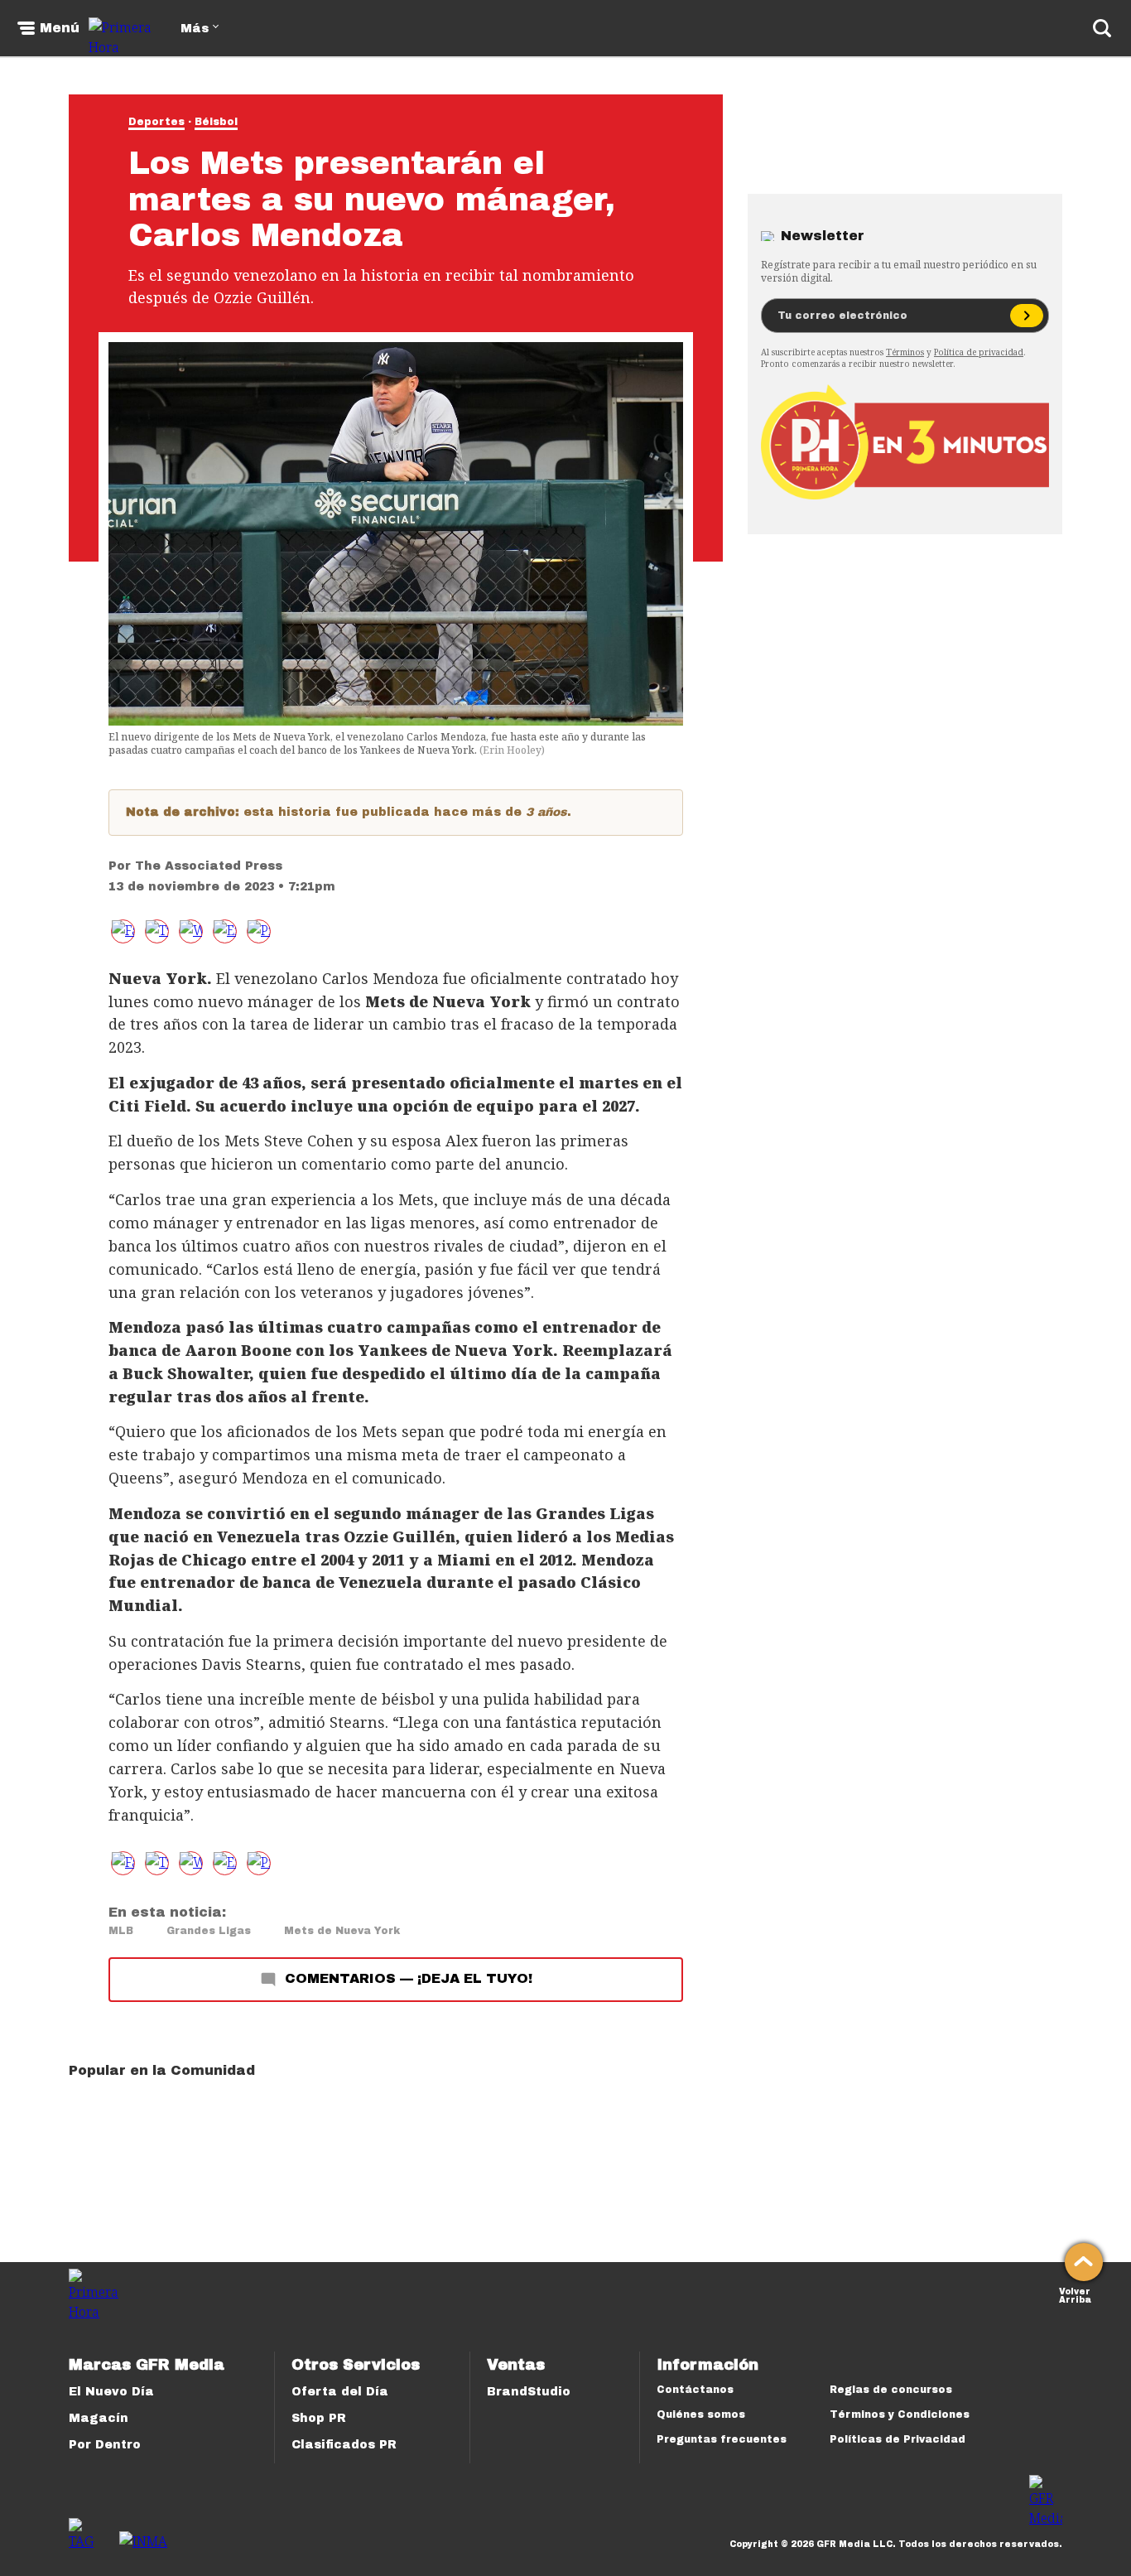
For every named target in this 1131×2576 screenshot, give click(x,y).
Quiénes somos (701, 2414)
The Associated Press (209, 866)
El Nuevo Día (111, 2392)
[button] (157, 931)
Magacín (99, 2418)
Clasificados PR (344, 2445)
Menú (60, 28)
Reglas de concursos (891, 2390)
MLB (121, 1931)
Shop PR (319, 2418)
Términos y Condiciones (900, 2414)
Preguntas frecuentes (722, 2439)
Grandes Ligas (209, 1931)
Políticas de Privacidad (898, 2439)
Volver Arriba (1075, 2294)
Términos (905, 352)
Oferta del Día (340, 2392)
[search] (1102, 28)
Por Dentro (105, 2445)
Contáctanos (695, 2390)
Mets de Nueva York (342, 1931)
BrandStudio (529, 2392)
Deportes (156, 122)
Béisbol (216, 122)
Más (195, 29)
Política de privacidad (979, 352)
